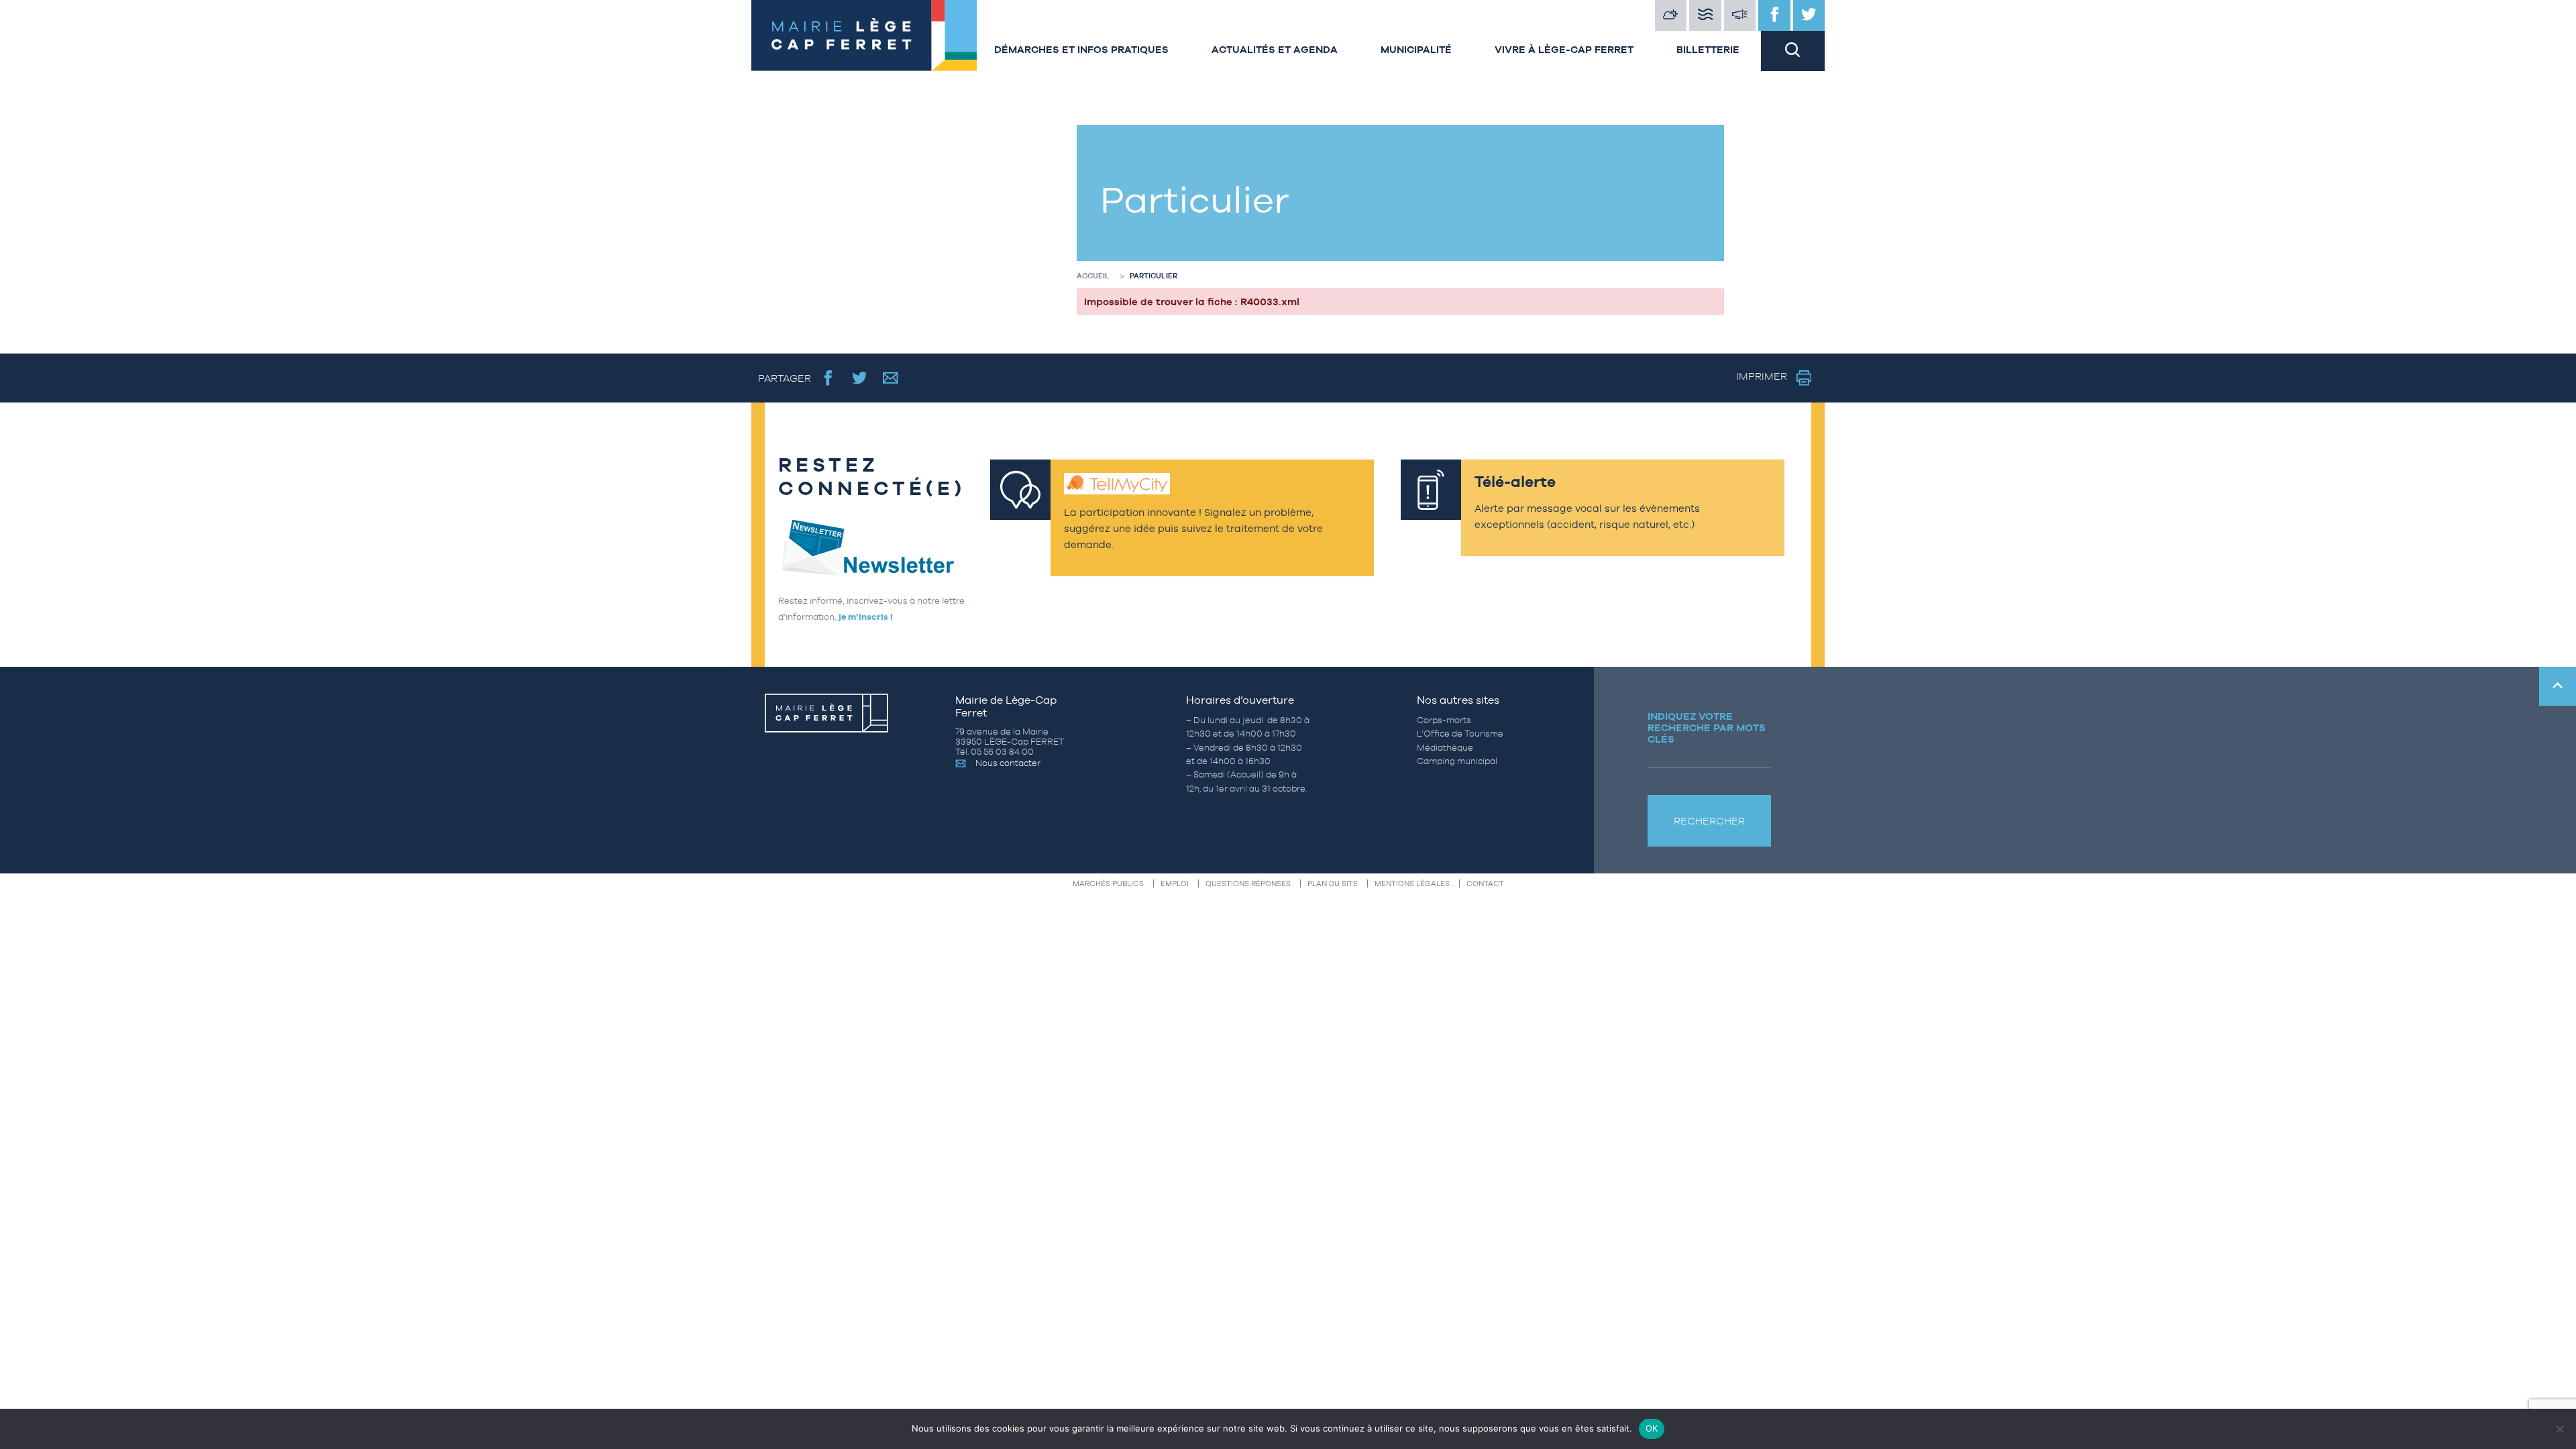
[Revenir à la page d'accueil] (862, 36)
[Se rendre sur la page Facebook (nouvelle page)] (828, 378)
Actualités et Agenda (1275, 49)
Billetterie (1708, 49)
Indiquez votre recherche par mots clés (1707, 728)
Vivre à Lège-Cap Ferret (1564, 49)
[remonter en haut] (2558, 686)
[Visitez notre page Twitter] (1809, 15)
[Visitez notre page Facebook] (1774, 15)
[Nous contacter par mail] (891, 378)
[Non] (2559, 1429)
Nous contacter (1008, 763)
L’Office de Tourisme (1460, 734)
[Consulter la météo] (1671, 15)
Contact (1485, 883)
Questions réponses (1248, 883)
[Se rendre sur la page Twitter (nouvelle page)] (860, 378)
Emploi (1175, 883)
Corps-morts (1444, 720)
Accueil (1093, 276)
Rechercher (1709, 821)
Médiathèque (1445, 748)
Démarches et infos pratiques (1081, 49)
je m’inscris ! (866, 617)
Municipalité (1416, 49)
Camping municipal (1457, 761)
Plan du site (1333, 883)
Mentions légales (1412, 883)
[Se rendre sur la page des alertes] (1740, 15)
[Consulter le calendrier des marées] (1705, 15)
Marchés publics (1108, 883)
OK (1652, 1428)
